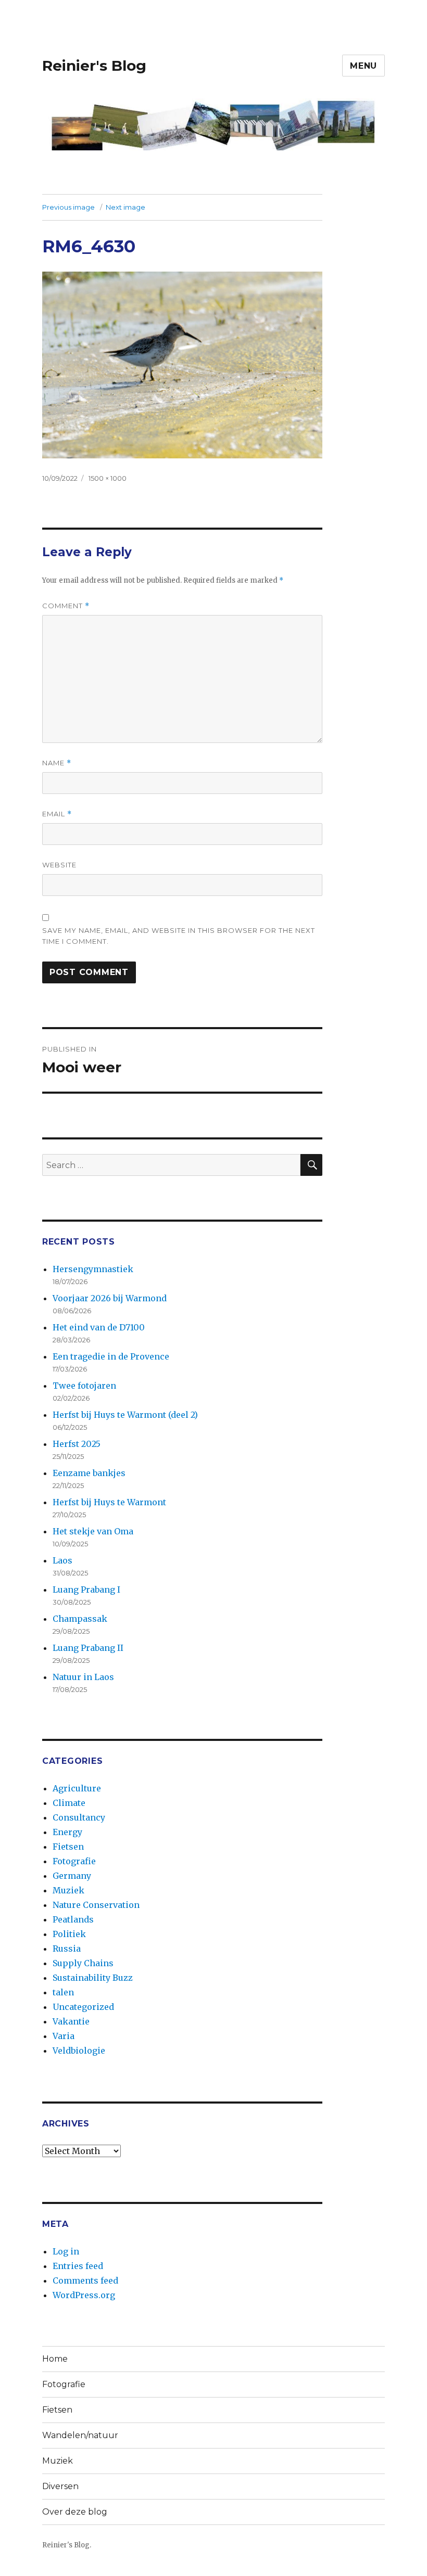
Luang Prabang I (86, 1590)
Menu (363, 66)
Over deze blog (75, 2512)
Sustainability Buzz (93, 1978)
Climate (69, 1803)
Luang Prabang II (88, 1648)
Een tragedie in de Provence (111, 1356)
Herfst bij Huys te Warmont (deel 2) (125, 1415)
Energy (67, 1832)
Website (59, 865)
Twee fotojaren (84, 1386)
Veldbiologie (79, 2050)
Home (55, 2359)
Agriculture (77, 1788)
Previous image (68, 207)
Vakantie (71, 2021)
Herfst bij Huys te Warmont (109, 1502)
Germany (72, 1876)
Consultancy (79, 1817)
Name (57, 763)
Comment (66, 606)
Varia (64, 2036)
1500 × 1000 (108, 478)
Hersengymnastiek (93, 1269)
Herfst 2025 (77, 1444)
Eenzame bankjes (89, 1473)
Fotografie (74, 1861)
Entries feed (78, 2266)
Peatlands (73, 1919)
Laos (62, 1560)
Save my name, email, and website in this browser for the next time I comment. (179, 936)
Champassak (80, 1619)
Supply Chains (83, 1963)
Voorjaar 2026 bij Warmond (110, 1298)
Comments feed (85, 2280)
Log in (66, 2251)
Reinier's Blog (94, 66)
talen (63, 1992)
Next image (125, 207)
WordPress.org (84, 2295)
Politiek (69, 1934)
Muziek (68, 1890)
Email (57, 814)
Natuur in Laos (83, 1677)
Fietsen (68, 1847)
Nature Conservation (96, 1905)
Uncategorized (83, 2007)
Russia (67, 1949)
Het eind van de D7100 (99, 1327)
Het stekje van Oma (93, 1531)
